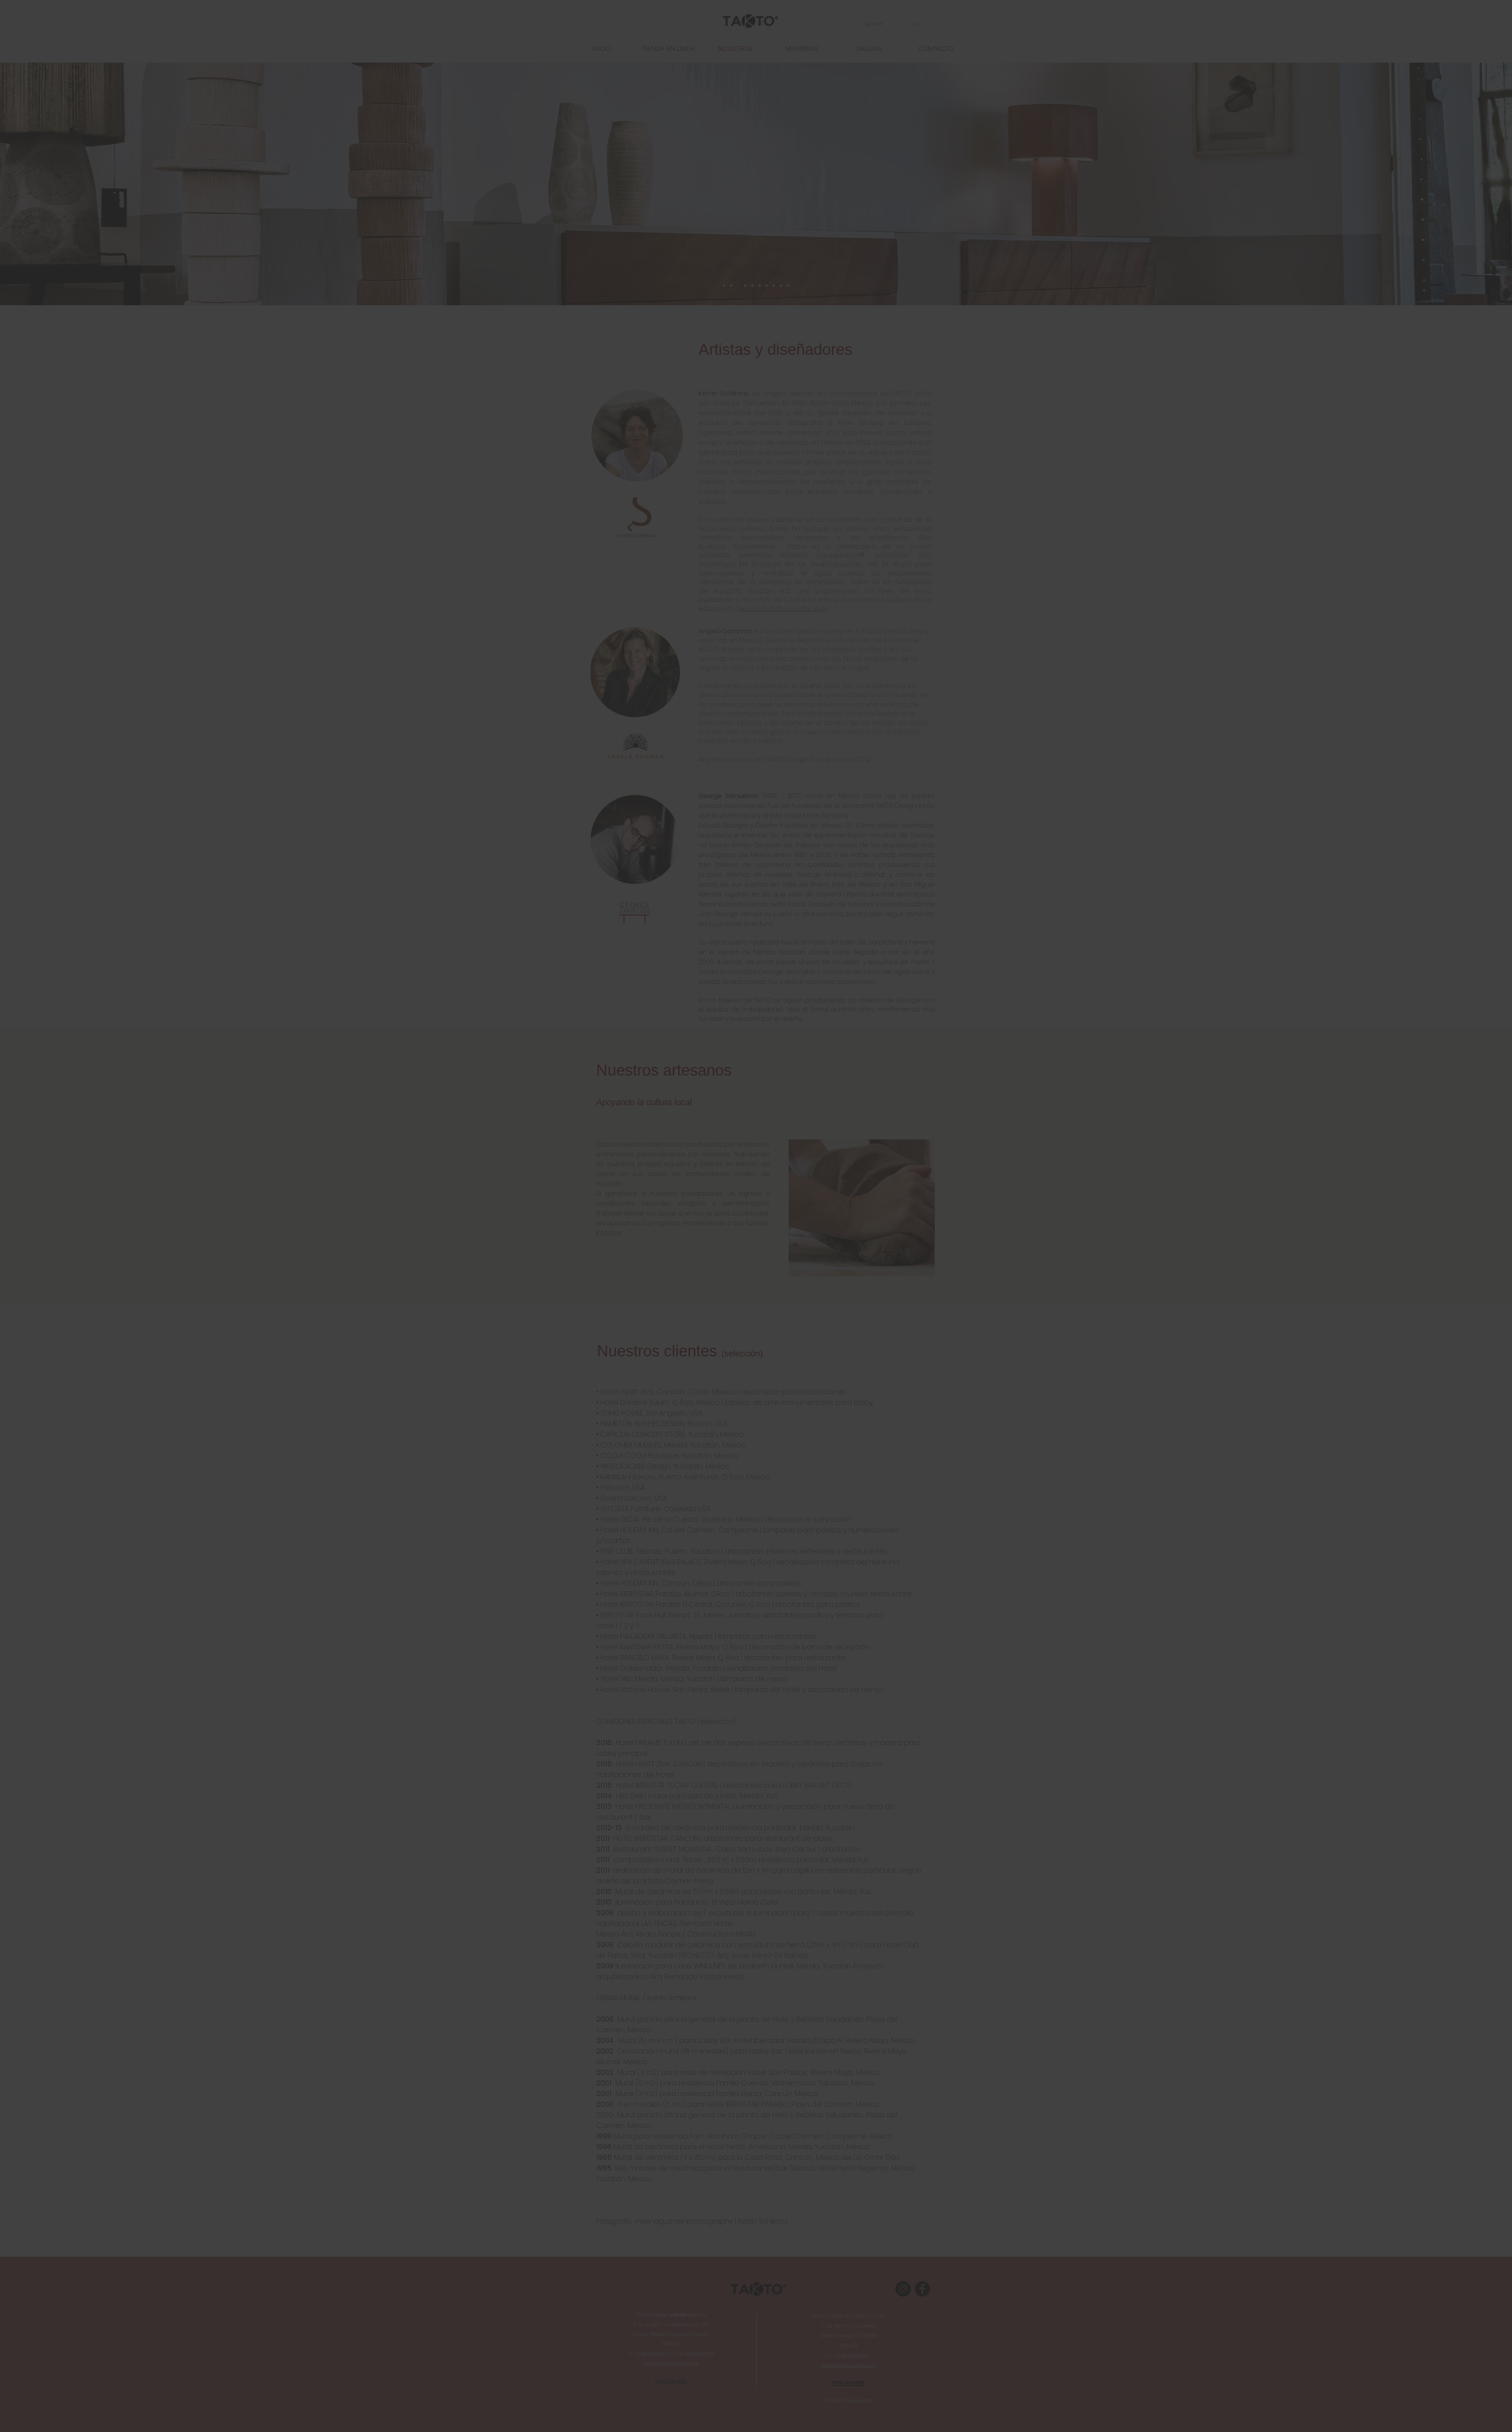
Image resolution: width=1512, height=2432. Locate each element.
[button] (920, 1096)
